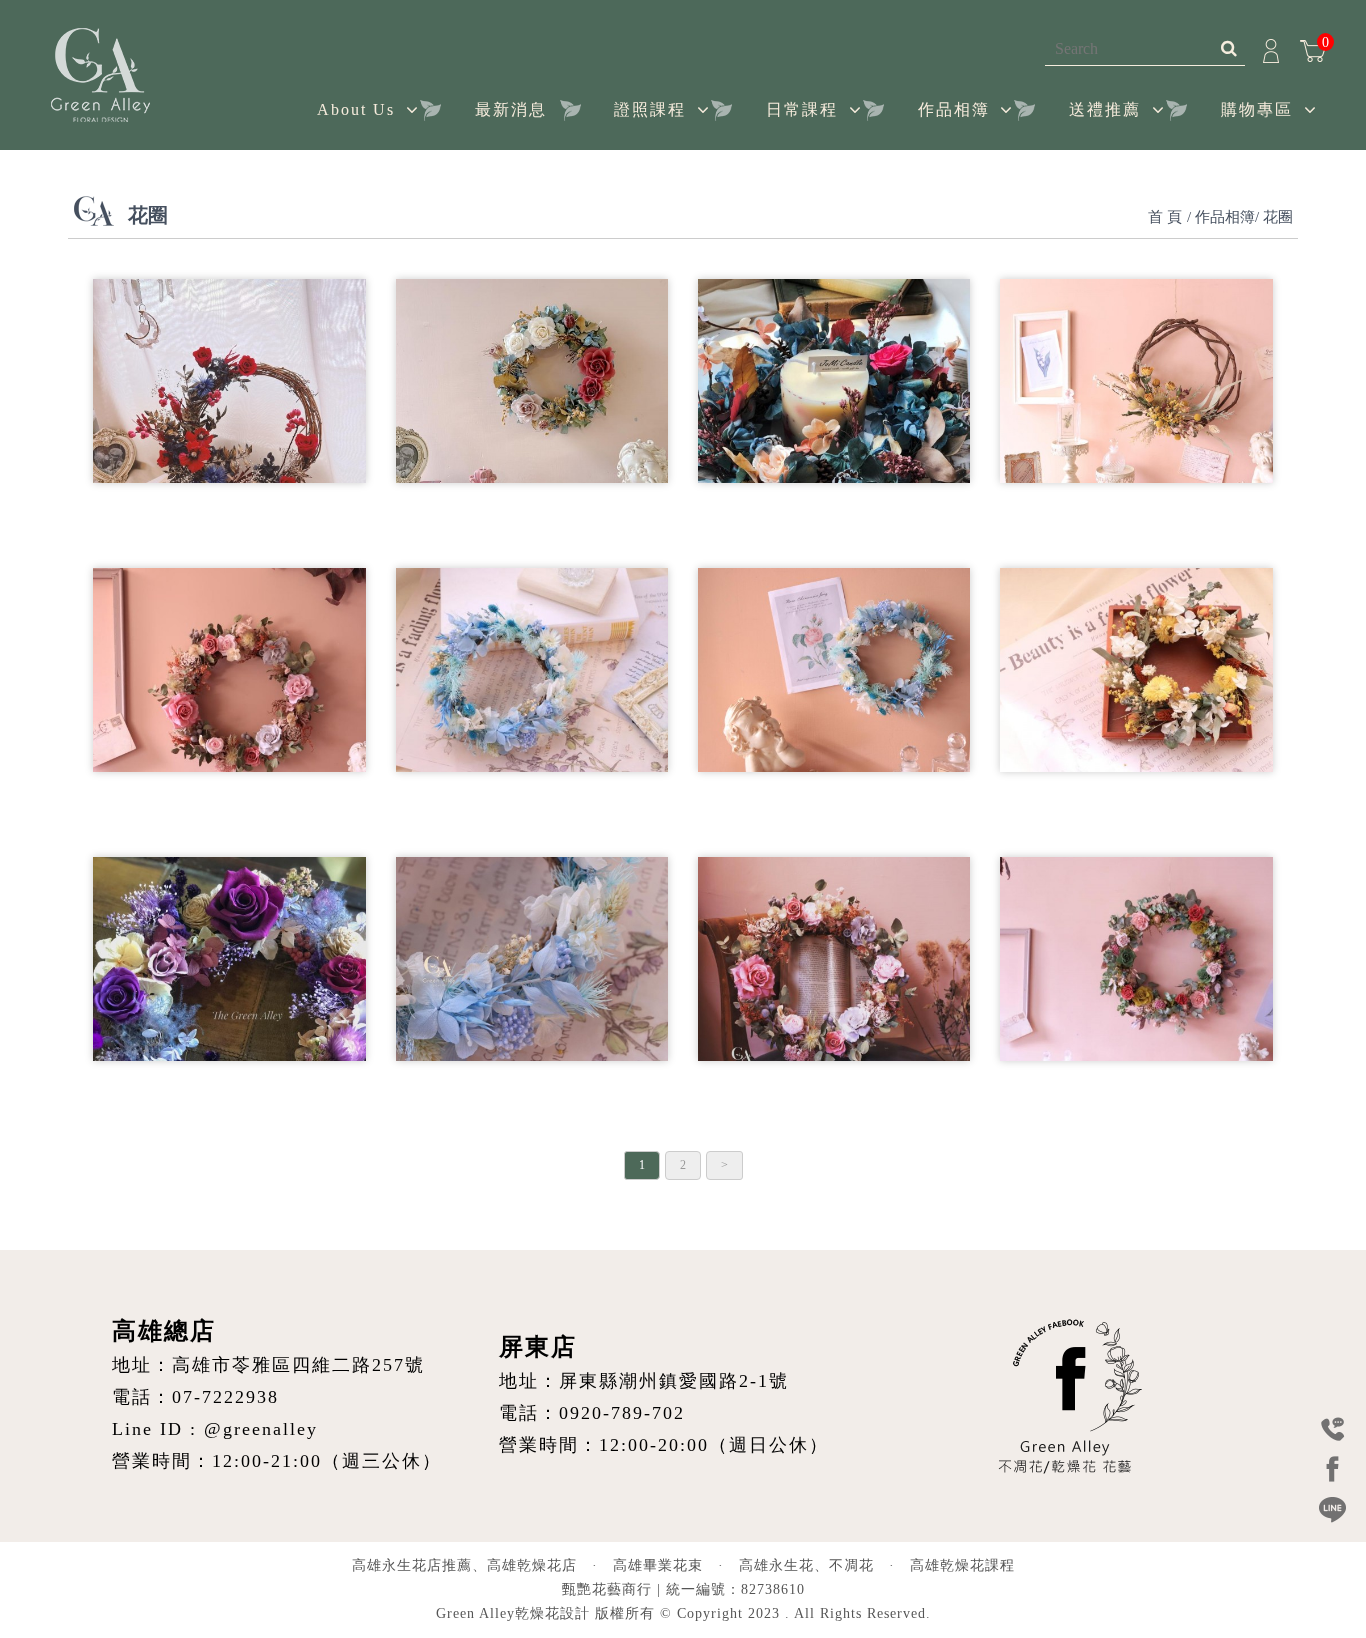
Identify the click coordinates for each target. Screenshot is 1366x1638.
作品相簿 (954, 109)
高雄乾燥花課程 (962, 1565)
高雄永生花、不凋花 (806, 1565)
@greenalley (261, 1429)
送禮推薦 (1105, 109)
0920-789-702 (622, 1413)
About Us (356, 109)
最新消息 (511, 109)
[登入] (1271, 49)
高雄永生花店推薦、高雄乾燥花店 (464, 1565)
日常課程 (802, 109)
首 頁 (1165, 217)
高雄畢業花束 (658, 1565)
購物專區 (1257, 109)
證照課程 (650, 109)
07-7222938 (225, 1397)
